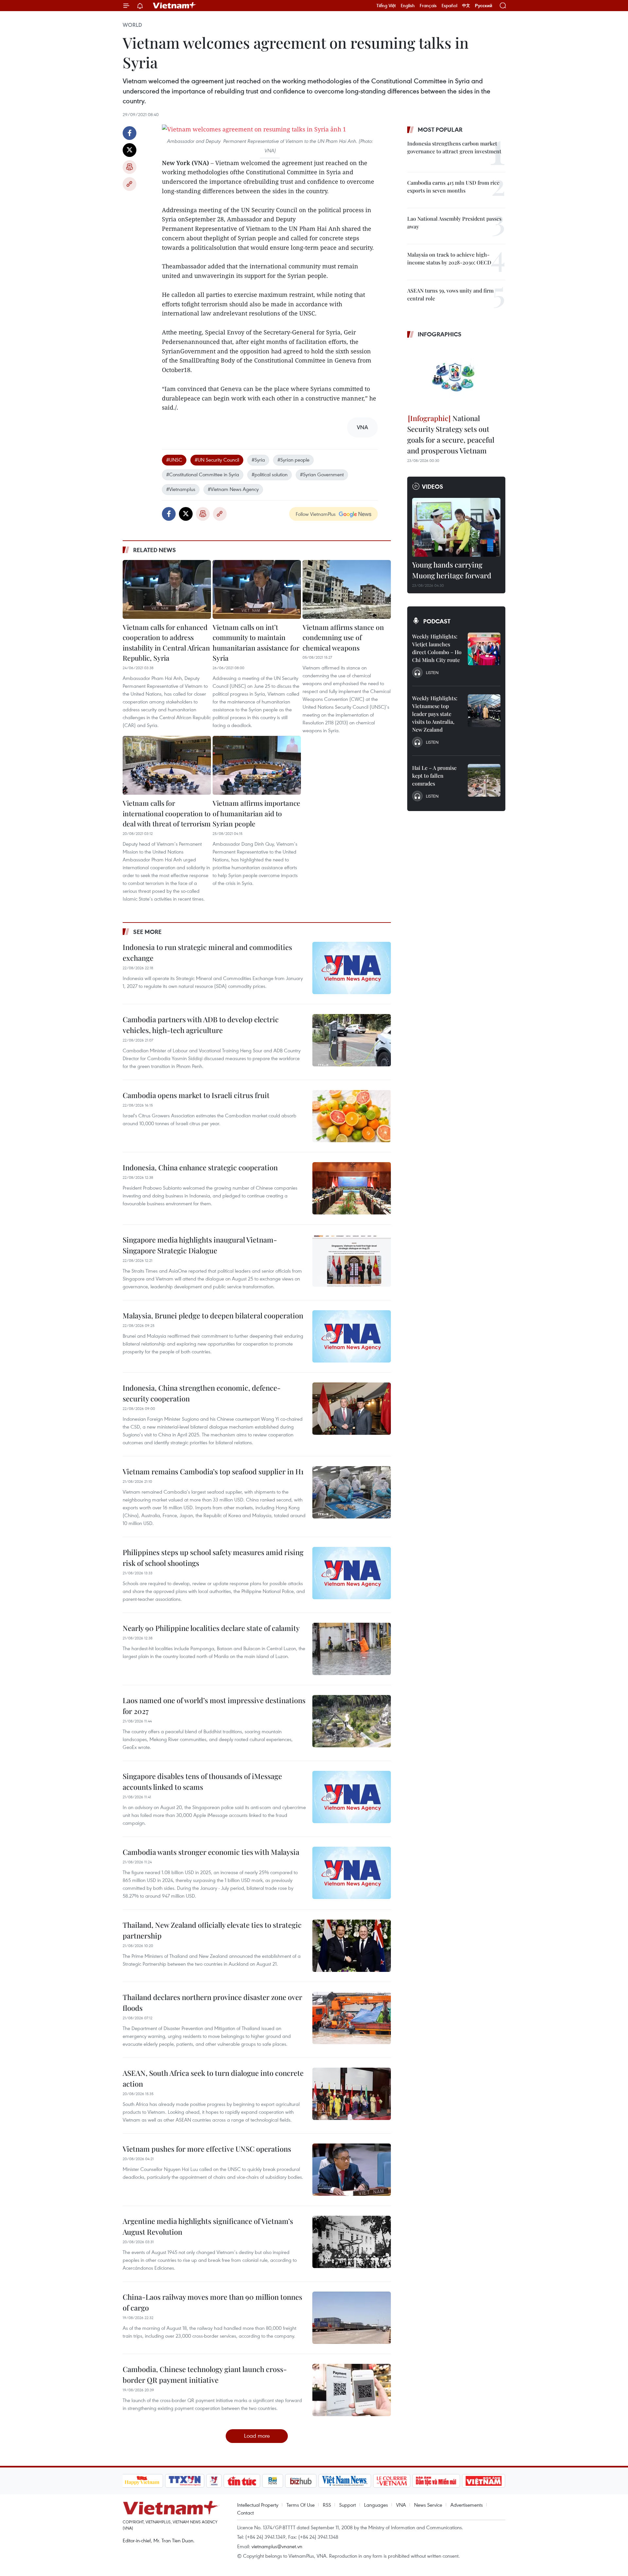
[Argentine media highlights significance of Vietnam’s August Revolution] (352, 2242)
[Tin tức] (242, 2481)
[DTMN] (436, 2481)
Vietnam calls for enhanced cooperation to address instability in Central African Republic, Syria (166, 643)
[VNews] (214, 2481)
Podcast (437, 621)
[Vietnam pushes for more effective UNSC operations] (352, 2170)
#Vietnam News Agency (233, 489)
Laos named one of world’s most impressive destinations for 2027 (214, 1706)
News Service (428, 2505)
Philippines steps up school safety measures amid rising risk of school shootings (213, 1558)
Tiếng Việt (386, 6)
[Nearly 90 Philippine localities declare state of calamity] (352, 1649)
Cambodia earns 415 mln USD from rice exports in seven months (453, 186)
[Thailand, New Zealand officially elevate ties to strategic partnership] (352, 1946)
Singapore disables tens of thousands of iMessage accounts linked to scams (202, 1781)
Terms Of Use (301, 2505)
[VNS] (345, 2481)
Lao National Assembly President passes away (454, 222)
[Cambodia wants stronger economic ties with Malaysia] (352, 1873)
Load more (257, 2436)
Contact (245, 2513)
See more (147, 932)
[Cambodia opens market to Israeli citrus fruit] (352, 1116)
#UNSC (174, 460)
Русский (484, 6)
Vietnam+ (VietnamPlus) (175, 6)
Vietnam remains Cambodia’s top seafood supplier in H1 (213, 1471)
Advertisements (467, 2505)
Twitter (130, 150)
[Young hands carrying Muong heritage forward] (456, 527)
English (408, 6)
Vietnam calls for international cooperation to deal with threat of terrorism (167, 813)
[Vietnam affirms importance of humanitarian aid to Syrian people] (257, 765)
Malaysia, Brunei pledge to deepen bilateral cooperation (213, 1315)
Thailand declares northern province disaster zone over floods (212, 2002)
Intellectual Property (258, 2505)
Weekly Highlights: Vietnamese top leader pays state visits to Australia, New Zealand (435, 714)
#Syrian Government (322, 474)
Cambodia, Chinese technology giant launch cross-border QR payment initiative (205, 2374)
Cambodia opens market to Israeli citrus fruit (196, 1095)
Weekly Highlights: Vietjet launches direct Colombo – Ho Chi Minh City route (437, 648)
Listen (432, 672)
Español (449, 6)
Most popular (440, 129)
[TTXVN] (184, 2481)
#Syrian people (293, 460)
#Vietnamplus (181, 489)
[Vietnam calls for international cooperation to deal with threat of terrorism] (167, 765)
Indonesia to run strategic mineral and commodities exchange (207, 952)
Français (428, 6)
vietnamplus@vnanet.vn (277, 2546)
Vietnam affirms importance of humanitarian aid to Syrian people (256, 813)
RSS (327, 2505)
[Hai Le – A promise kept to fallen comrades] (484, 780)
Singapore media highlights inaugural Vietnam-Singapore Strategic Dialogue (200, 1245)
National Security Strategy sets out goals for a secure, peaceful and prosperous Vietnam (451, 434)
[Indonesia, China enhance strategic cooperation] (352, 1188)
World (132, 25)
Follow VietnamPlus (316, 514)
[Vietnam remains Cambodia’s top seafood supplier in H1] (352, 1492)
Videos (433, 486)
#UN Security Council (217, 460)
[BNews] (273, 2481)
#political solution (270, 474)
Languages (376, 2505)
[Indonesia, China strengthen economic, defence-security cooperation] (352, 1409)
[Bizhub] (301, 2481)
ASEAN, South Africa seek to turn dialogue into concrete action (213, 2078)
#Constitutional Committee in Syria (203, 474)
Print (130, 167)
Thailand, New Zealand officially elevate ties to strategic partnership (212, 1930)
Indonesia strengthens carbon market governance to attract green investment (454, 147)
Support (348, 2505)
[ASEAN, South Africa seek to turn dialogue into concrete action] (352, 2094)
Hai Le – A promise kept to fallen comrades (434, 776)
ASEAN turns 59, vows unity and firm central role (450, 294)
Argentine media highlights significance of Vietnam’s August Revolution (208, 2226)
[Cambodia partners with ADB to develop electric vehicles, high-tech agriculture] (352, 1040)
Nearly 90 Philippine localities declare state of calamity (211, 1628)
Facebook (130, 133)
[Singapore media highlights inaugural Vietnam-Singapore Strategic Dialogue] (352, 1261)
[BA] (484, 2481)
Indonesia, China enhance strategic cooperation (200, 1167)
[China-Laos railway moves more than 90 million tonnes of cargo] (352, 2318)
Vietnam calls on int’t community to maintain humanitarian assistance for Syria (256, 643)
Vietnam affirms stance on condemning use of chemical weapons (343, 637)
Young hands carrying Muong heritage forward (452, 570)
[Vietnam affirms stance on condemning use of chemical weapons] (347, 589)
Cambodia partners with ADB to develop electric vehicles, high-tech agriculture (201, 1025)
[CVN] (392, 2481)
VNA (401, 2505)
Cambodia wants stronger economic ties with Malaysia (211, 1852)
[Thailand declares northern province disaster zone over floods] (352, 2018)
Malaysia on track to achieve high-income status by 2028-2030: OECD (449, 258)
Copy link (130, 184)
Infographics (440, 334)
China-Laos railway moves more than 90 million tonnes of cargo (212, 2302)
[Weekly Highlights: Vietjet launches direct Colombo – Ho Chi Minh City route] (484, 649)
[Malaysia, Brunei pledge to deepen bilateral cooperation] (352, 1336)
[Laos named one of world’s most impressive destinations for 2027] (352, 1721)
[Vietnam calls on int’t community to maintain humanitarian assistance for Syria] (257, 589)
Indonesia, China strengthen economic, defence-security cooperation (202, 1393)
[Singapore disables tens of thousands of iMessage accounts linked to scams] (352, 1797)
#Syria (258, 460)
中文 (466, 6)
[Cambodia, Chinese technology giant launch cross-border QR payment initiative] (352, 2390)
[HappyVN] (142, 2481)
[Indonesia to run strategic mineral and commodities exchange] (352, 968)
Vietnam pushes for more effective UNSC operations (207, 2149)
